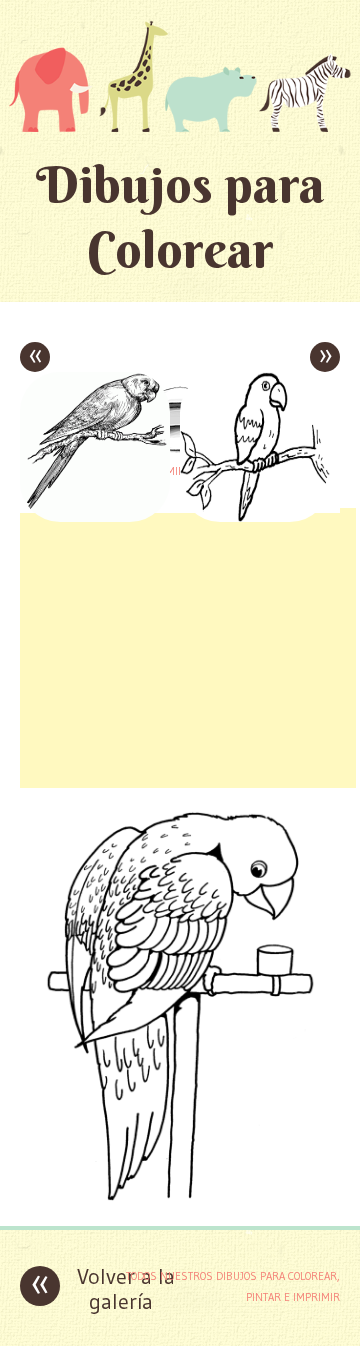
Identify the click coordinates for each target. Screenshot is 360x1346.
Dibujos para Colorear (180, 217)
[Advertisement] (188, 648)
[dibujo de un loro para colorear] (180, 1195)
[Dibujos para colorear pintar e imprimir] (180, 76)
